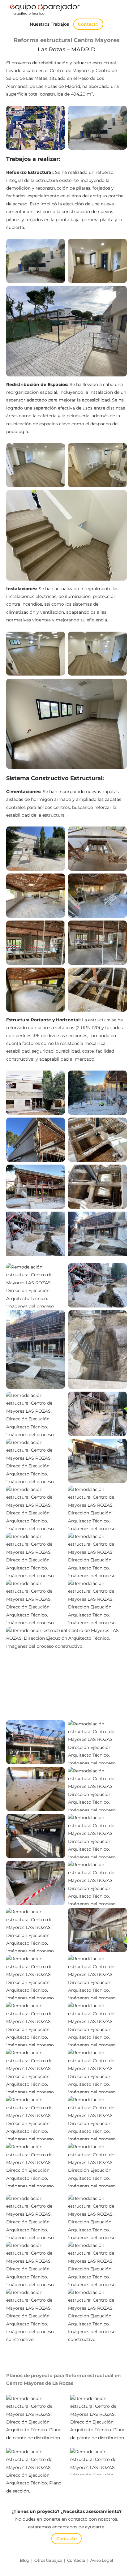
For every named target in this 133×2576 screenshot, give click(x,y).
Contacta (76, 2560)
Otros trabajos (48, 2560)
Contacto (88, 24)
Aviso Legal (102, 2560)
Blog (25, 2560)
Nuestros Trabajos (49, 24)
